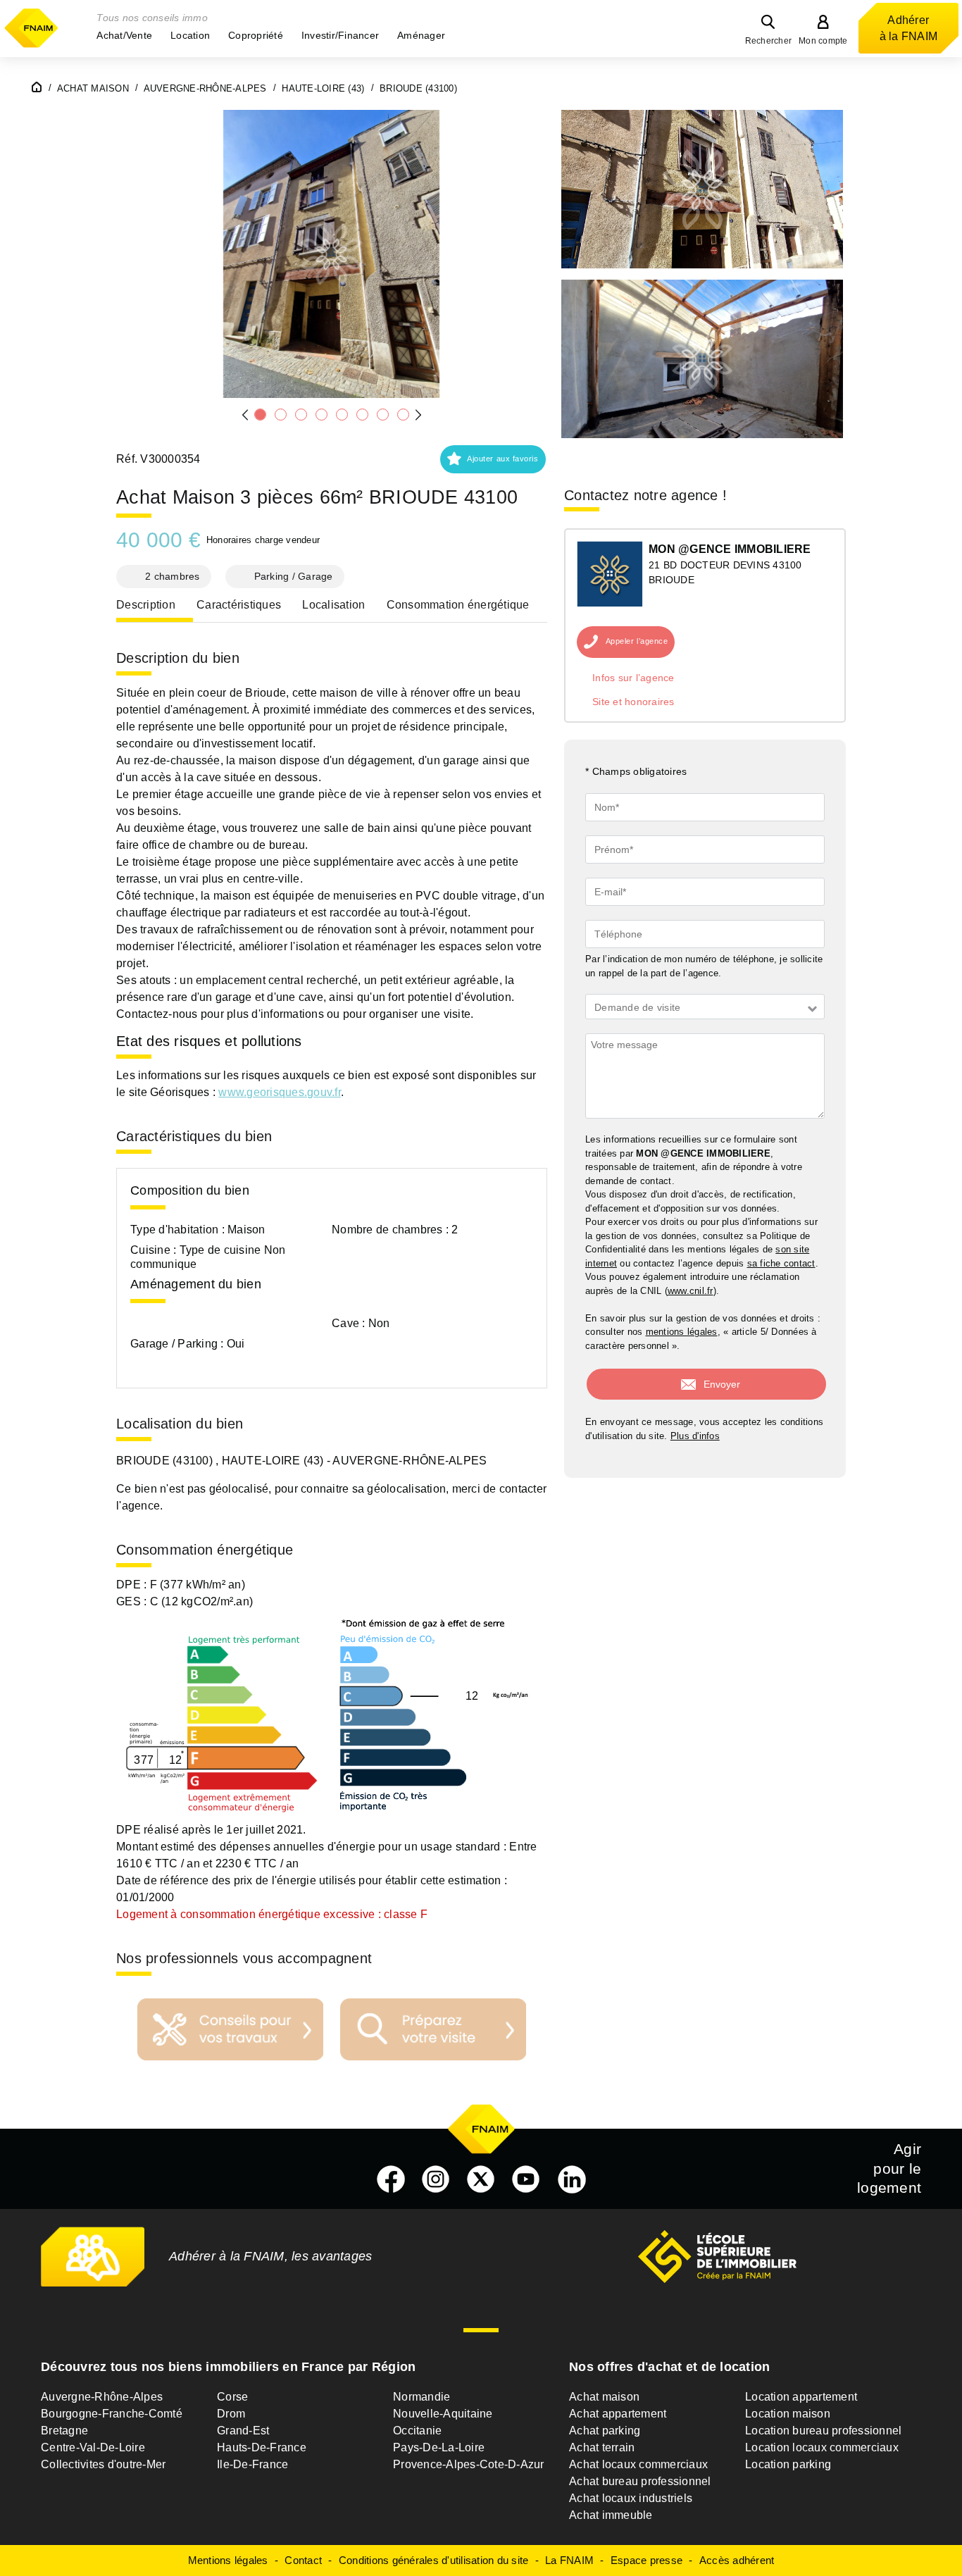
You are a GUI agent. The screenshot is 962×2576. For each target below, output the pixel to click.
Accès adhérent (737, 2560)
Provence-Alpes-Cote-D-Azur (469, 2464)
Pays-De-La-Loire (439, 2447)
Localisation (333, 605)
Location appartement (801, 2397)
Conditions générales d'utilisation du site (434, 2560)
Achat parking (605, 2431)
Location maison (788, 2414)
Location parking (788, 2464)
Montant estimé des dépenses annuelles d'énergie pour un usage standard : (311, 1847)
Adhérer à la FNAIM (909, 28)
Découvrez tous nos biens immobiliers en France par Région (228, 2367)
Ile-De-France (252, 2464)
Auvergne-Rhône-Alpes (102, 2397)
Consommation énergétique (458, 605)
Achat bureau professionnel (640, 2481)
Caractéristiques (239, 605)
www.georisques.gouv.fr (280, 1092)
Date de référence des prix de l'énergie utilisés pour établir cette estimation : (312, 1880)
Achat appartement (618, 2414)
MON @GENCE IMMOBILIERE (730, 549)
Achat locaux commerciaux (638, 2464)
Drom (231, 2414)
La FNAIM (569, 2560)
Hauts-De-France (262, 2447)
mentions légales (682, 1332)
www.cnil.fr (691, 1291)
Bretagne (64, 2431)
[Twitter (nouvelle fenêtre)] (481, 2179)
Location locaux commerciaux (822, 2447)
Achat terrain (602, 2447)
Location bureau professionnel (823, 2431)
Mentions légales (228, 2560)
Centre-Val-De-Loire (93, 2447)
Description (146, 605)
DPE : (133, 1585)
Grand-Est (243, 2431)
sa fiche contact (781, 1263)
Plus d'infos (695, 1436)
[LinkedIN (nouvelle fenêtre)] (572, 2179)
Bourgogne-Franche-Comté (112, 2414)
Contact (303, 2560)
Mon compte (823, 41)
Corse (232, 2397)
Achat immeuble (611, 2515)
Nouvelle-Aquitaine (443, 2414)
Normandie (421, 2397)
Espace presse (646, 2560)
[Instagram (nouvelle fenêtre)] (436, 2179)
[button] (124, 35)
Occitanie (417, 2431)
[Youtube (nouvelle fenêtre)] (526, 2179)
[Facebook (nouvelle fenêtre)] (391, 2179)
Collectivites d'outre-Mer (103, 2464)
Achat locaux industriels (631, 2498)
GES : (133, 1601)
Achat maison (604, 2397)
